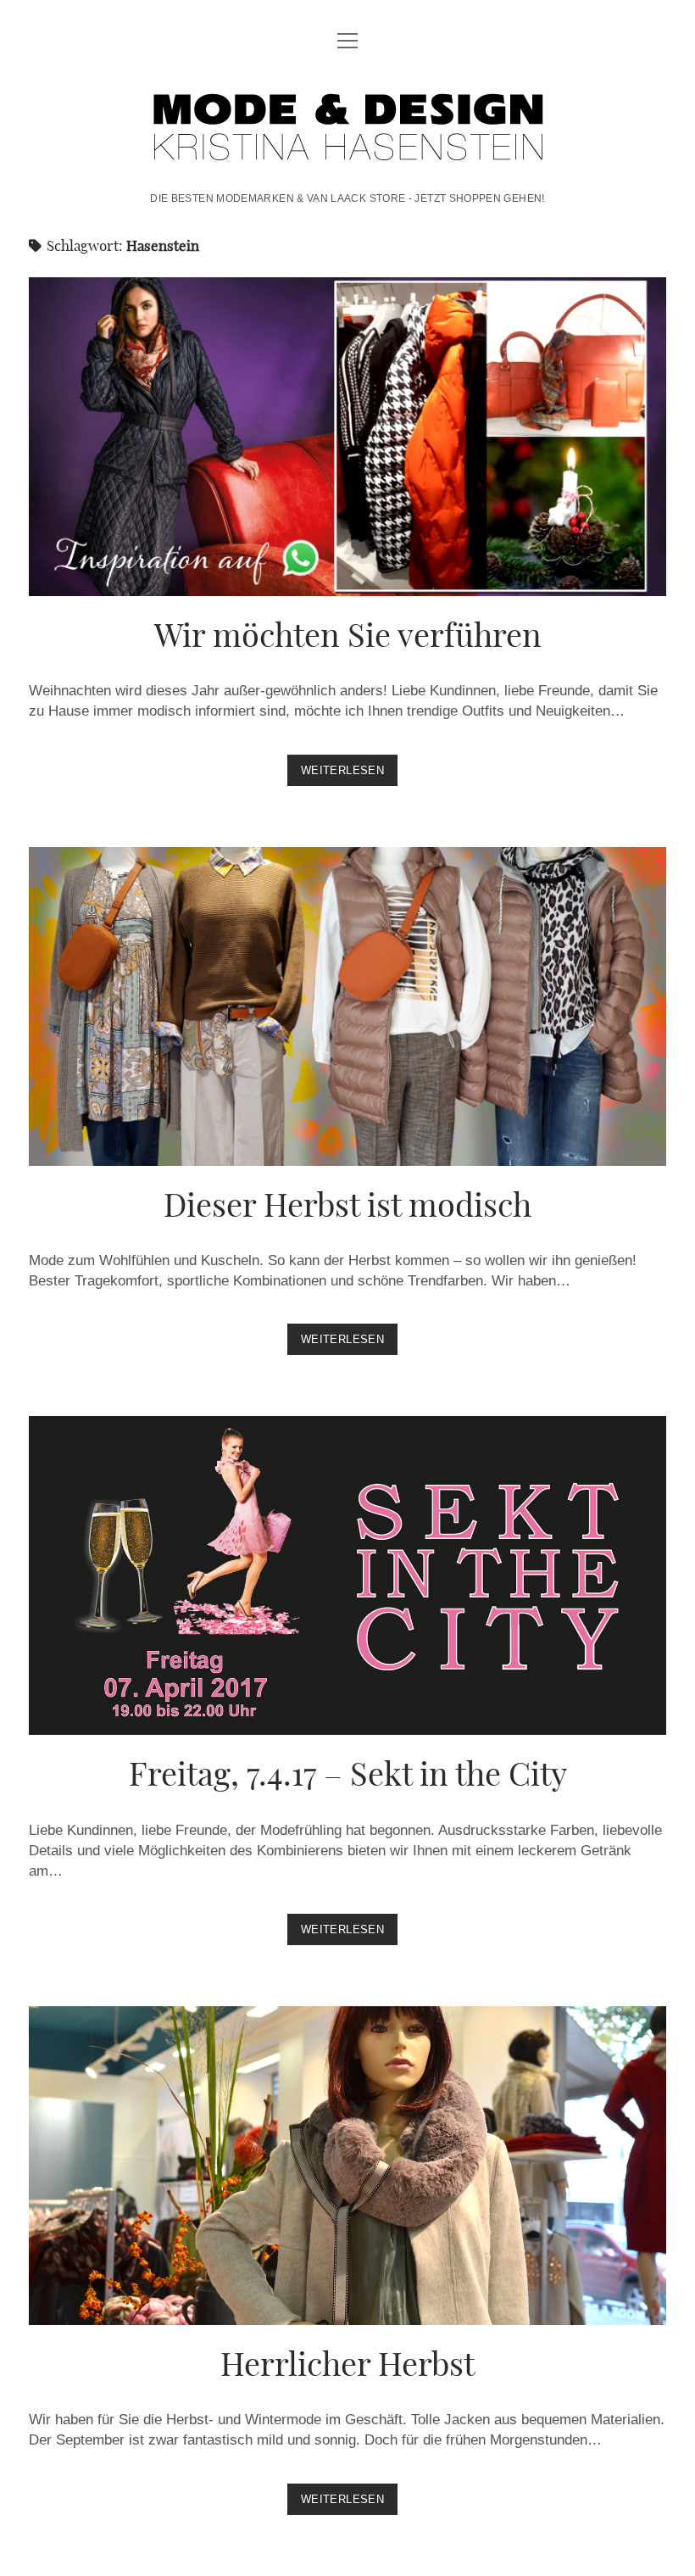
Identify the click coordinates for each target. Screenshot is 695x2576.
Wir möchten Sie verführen (347, 437)
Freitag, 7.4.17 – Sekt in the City (347, 1575)
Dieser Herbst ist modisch (347, 1006)
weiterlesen (349, 775)
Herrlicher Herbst (347, 2166)
